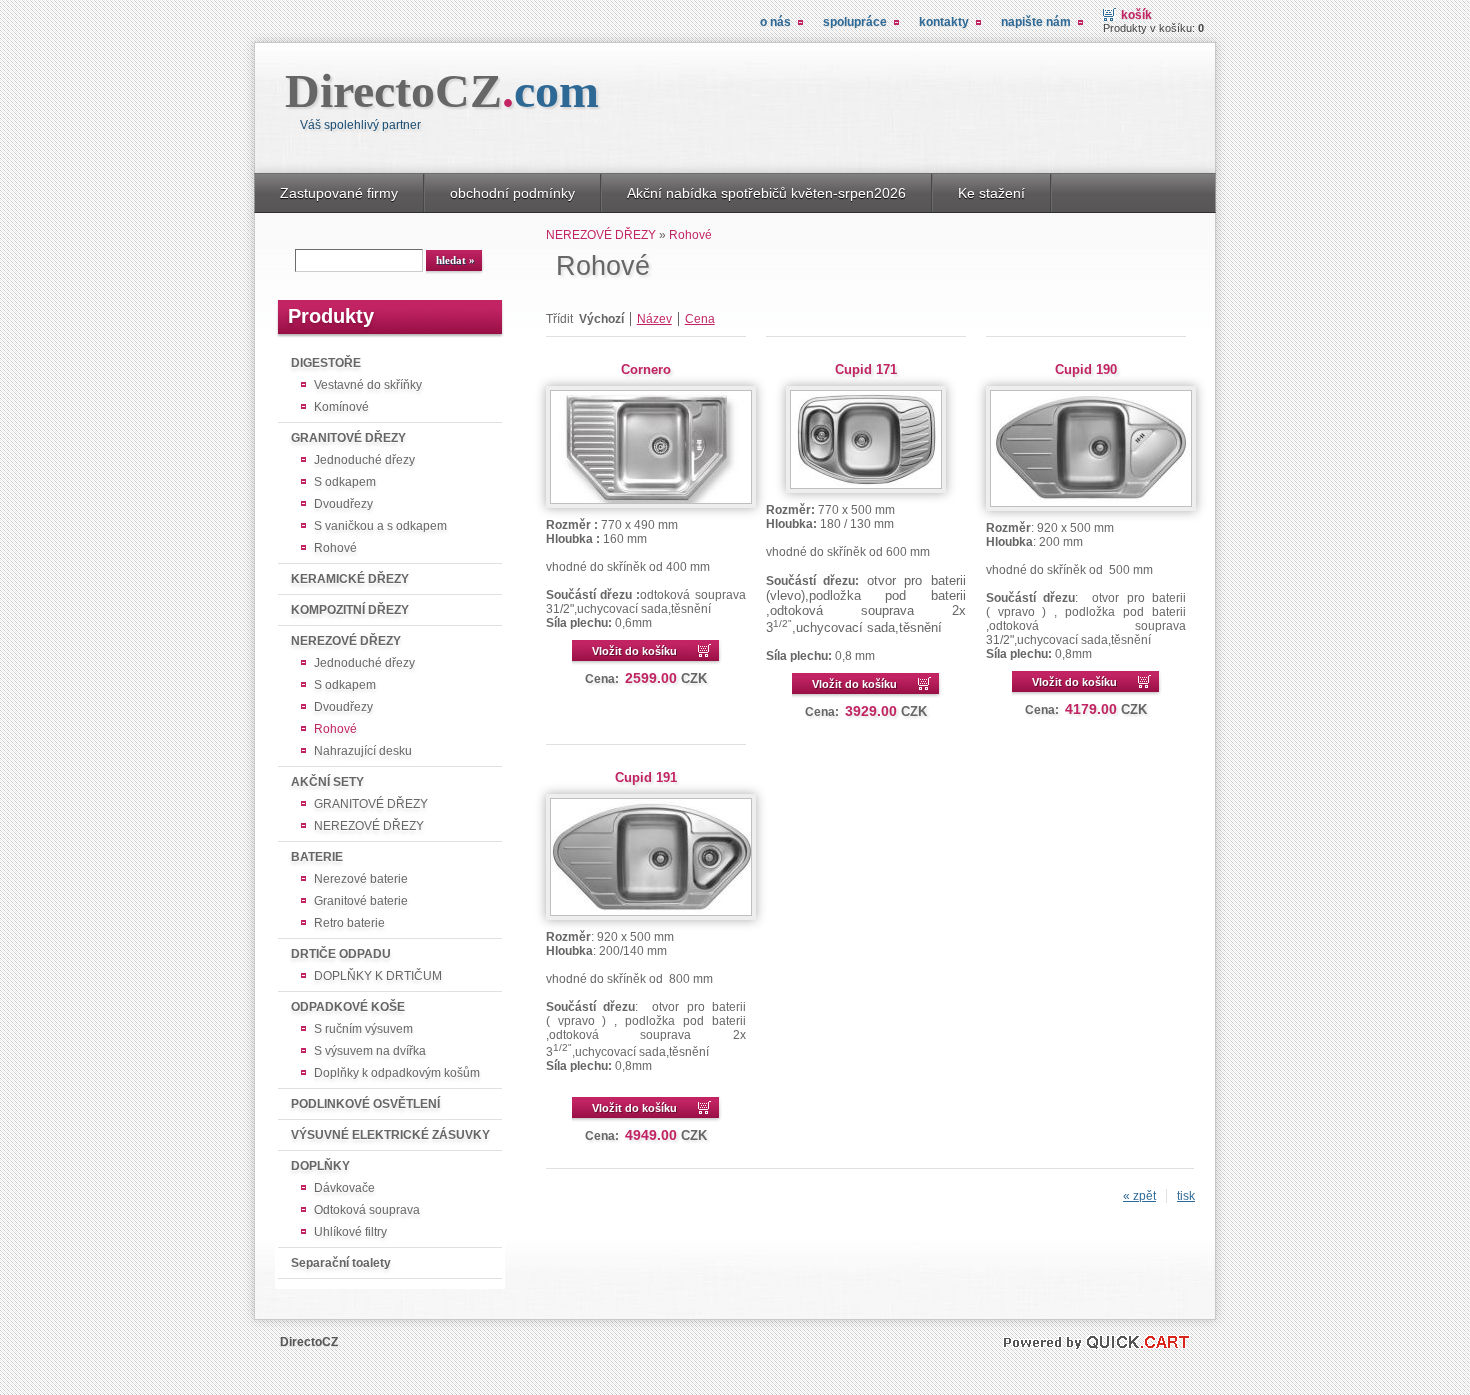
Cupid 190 (1086, 369)
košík (1136, 15)
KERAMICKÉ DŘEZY (350, 579)
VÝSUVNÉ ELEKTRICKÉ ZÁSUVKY (390, 1135)
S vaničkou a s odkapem (380, 526)
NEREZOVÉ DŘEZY (346, 641)
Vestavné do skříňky (368, 385)
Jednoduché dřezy (364, 460)
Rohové (335, 548)
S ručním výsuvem (363, 1029)
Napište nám (1036, 22)
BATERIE (317, 857)
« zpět (1139, 1196)
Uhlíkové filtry (350, 1232)
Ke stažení (991, 193)
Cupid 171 (866, 369)
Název (654, 319)
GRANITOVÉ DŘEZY (348, 438)
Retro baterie (349, 923)
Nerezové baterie (361, 879)
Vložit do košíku (634, 651)
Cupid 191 (646, 777)
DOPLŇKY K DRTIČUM (378, 976)
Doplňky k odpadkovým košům (397, 1073)
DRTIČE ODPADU (341, 954)
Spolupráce (855, 22)
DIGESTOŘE (326, 363)
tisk (1186, 1196)
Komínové (341, 407)
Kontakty (944, 22)
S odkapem (345, 482)
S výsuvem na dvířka (370, 1051)
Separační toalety (341, 1263)
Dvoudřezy (343, 504)
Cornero (646, 369)
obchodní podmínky (512, 193)
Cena (700, 319)
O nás (775, 22)
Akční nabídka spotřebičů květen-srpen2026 (766, 193)
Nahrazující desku (363, 751)
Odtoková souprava (367, 1210)
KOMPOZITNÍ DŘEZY (350, 610)
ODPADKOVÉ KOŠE (348, 1007)
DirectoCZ (442, 90)
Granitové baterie (361, 901)
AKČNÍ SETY (327, 782)
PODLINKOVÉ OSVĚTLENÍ (365, 1104)
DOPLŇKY (320, 1166)
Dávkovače (344, 1188)
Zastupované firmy (339, 193)
